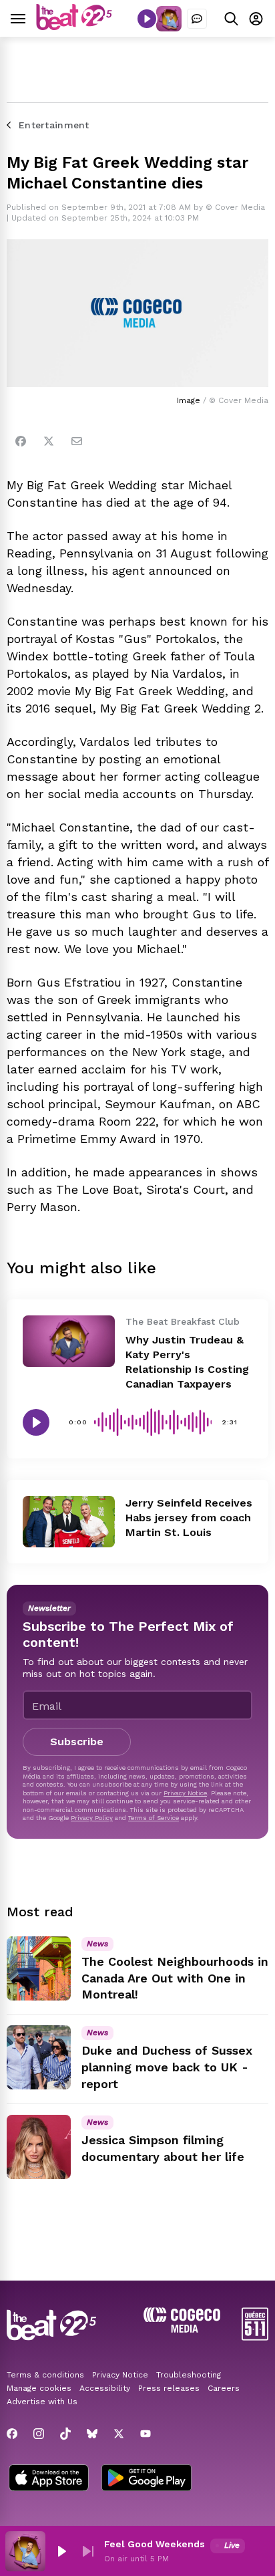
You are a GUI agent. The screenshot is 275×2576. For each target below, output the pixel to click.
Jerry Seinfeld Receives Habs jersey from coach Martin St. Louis (189, 1518)
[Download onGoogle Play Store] (147, 2479)
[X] (119, 2434)
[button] (61, 2551)
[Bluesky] (92, 2434)
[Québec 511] (255, 2337)
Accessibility (105, 2388)
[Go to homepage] (74, 26)
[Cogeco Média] (182, 2329)
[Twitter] (49, 441)
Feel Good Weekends (155, 2544)
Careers (224, 2388)
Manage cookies (39, 2388)
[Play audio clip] (36, 1422)
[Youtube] (146, 2434)
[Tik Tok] (65, 2434)
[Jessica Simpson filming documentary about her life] (39, 2147)
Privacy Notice (185, 1793)
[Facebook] (21, 441)
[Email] (77, 441)
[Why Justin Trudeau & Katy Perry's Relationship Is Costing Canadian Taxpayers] (69, 1341)
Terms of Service (154, 1818)
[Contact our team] (197, 19)
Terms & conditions (45, 2375)
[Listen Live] (147, 19)
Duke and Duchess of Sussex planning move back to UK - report (167, 2067)
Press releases (169, 2388)
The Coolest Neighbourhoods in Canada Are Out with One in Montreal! (175, 1978)
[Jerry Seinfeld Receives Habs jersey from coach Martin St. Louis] (69, 1522)
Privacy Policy (92, 1818)
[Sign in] (256, 18)
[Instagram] (39, 2434)
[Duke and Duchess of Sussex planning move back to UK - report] (39, 2057)
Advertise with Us (42, 2402)
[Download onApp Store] (49, 2479)
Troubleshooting (189, 2375)
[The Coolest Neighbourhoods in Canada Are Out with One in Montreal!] (39, 1968)
